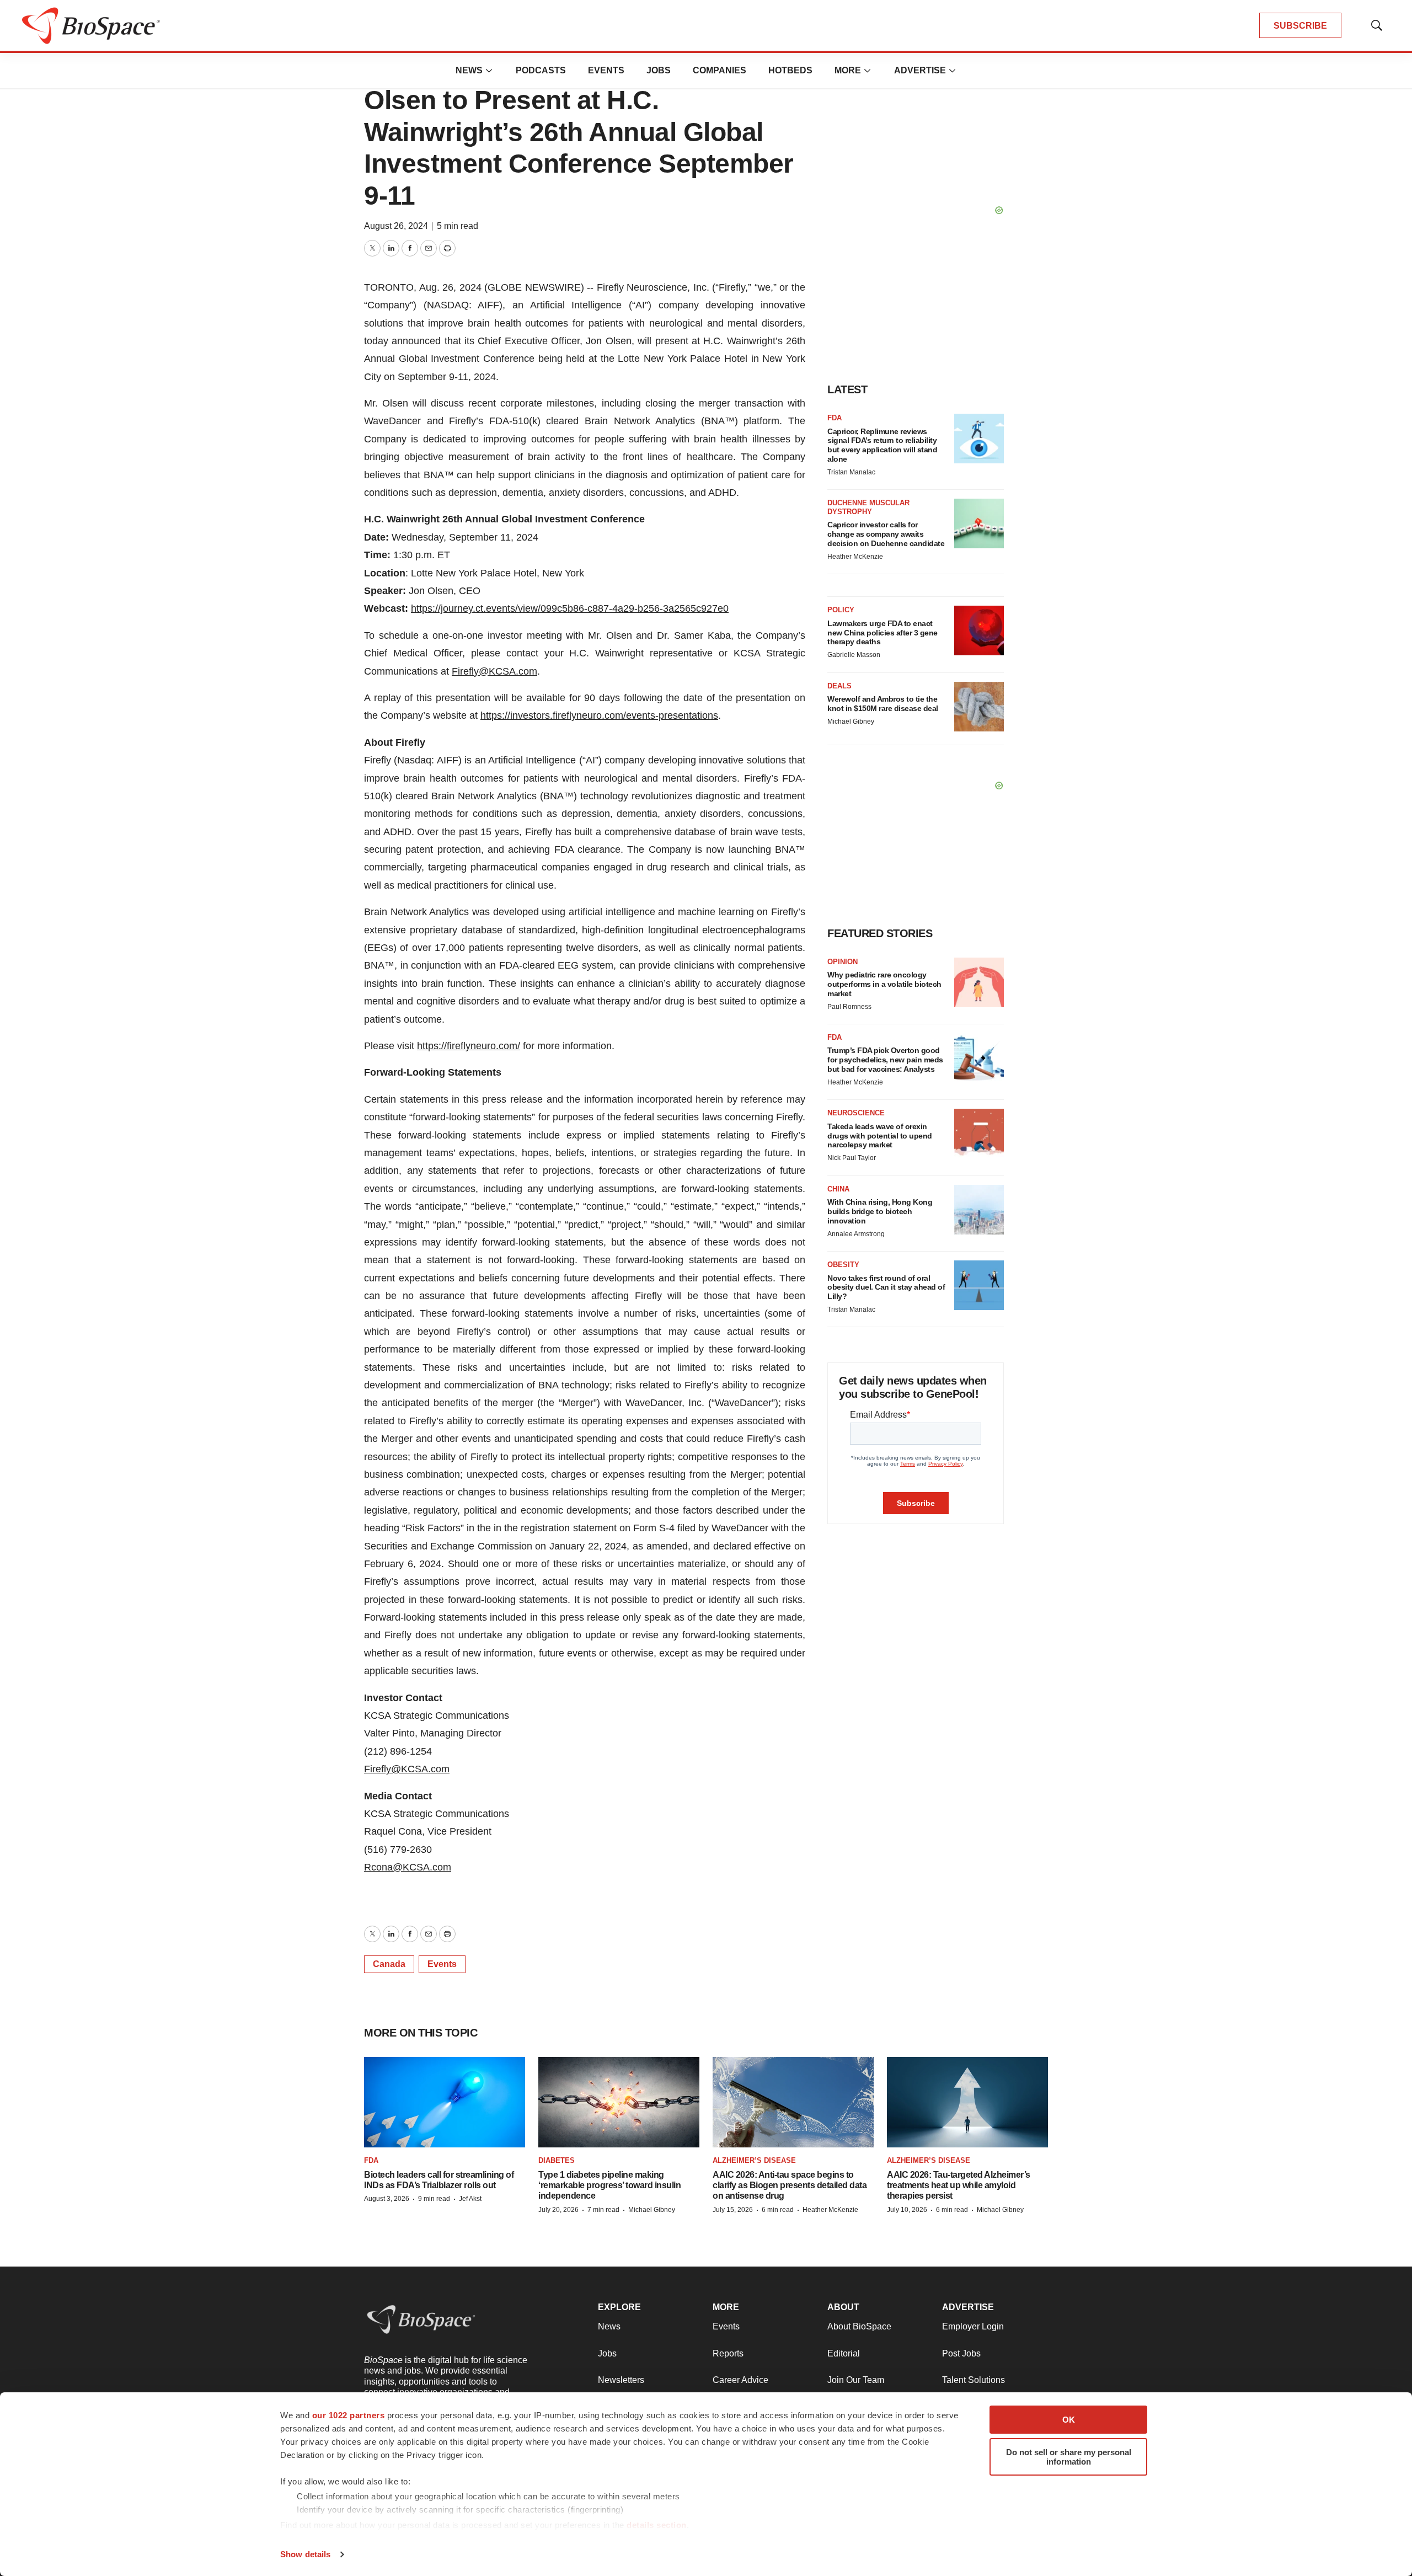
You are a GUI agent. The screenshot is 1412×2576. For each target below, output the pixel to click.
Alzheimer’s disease (754, 2160)
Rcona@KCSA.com (408, 1867)
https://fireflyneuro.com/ (469, 1046)
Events (606, 70)
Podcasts (541, 70)
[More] (489, 71)
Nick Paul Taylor (852, 1158)
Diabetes (557, 2160)
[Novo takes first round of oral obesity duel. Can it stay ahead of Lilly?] (979, 1285)
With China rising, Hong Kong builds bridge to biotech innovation (880, 1211)
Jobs (659, 70)
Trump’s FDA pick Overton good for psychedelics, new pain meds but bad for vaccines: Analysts (885, 1060)
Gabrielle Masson (854, 655)
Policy (841, 610)
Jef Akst (470, 2199)
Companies (720, 70)
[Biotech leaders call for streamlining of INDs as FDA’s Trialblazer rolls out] (445, 2102)
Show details (305, 2554)
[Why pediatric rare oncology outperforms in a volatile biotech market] (979, 982)
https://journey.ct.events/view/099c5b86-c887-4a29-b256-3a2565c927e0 (570, 608)
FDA (835, 418)
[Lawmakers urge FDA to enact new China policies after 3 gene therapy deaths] (979, 630)
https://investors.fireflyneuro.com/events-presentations (599, 715)
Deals (839, 686)
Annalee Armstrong (856, 1234)
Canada (389, 1964)
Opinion (843, 962)
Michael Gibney (851, 722)
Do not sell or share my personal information (1069, 2457)
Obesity (843, 1265)
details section (657, 2525)
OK (1069, 2420)
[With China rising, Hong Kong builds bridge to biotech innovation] (979, 1210)
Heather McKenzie (855, 557)
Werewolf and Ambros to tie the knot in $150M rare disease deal (883, 704)
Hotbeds (790, 70)
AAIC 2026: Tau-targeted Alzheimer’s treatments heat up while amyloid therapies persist (959, 2185)
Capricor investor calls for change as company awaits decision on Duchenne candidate (886, 534)
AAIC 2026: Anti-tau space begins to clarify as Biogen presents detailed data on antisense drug (790, 2185)
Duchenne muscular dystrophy (868, 507)
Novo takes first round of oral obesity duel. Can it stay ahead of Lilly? (886, 1287)
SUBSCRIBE (1300, 26)
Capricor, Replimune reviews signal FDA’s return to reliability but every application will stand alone (882, 445)
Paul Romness (849, 1007)
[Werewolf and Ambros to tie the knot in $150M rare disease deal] (979, 707)
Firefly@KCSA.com (494, 671)
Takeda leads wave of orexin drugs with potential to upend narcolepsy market (880, 1136)
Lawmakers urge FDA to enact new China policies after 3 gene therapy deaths (882, 633)
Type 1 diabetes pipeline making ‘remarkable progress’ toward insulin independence (609, 2185)
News (469, 70)
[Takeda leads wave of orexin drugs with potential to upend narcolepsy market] (979, 1134)
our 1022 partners (349, 2415)
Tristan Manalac (851, 472)
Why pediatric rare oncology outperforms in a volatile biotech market (884, 984)
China (838, 1189)
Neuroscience (856, 1113)
